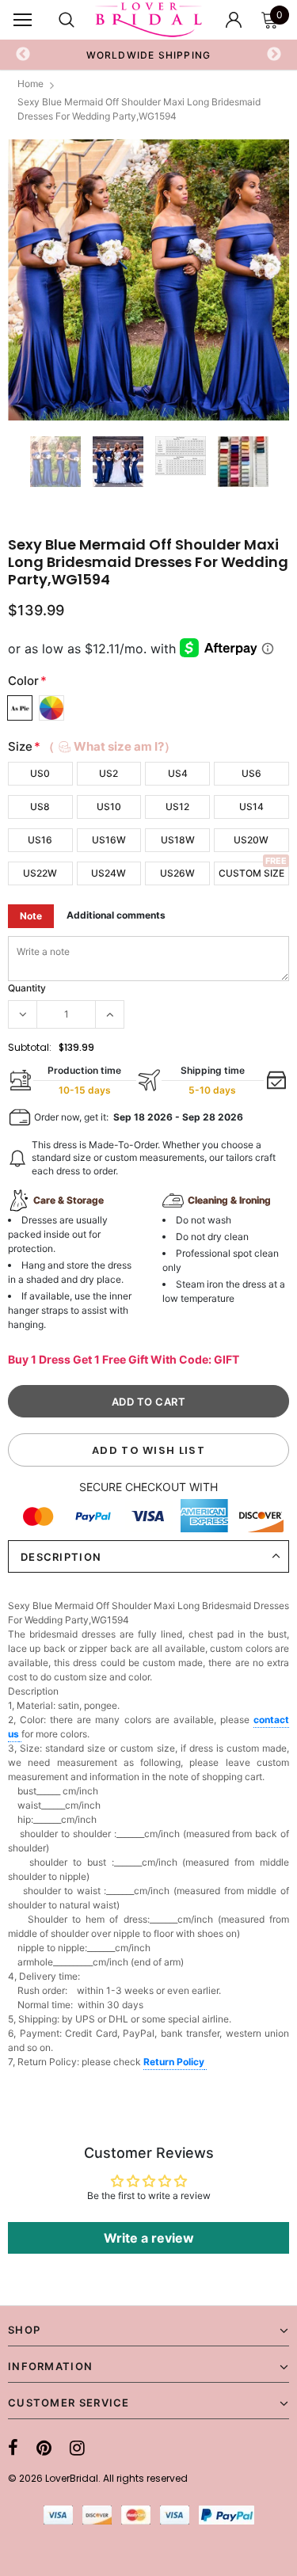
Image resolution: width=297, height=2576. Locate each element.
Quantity (27, 988)
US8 (40, 807)
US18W (178, 840)
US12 (177, 807)
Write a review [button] (149, 2238)
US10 (109, 807)
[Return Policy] (206, 2063)
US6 (251, 773)
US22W (40, 873)
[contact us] (20, 1735)
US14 (251, 807)
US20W (251, 840)
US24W (109, 873)
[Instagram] (77, 2448)
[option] (149, 55)
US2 (109, 773)
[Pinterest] (44, 2448)
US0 (40, 773)
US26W (177, 873)
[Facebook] (13, 2448)
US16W (109, 840)
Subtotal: (30, 1047)
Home (30, 84)
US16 (40, 840)
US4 (178, 773)
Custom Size (251, 873)
